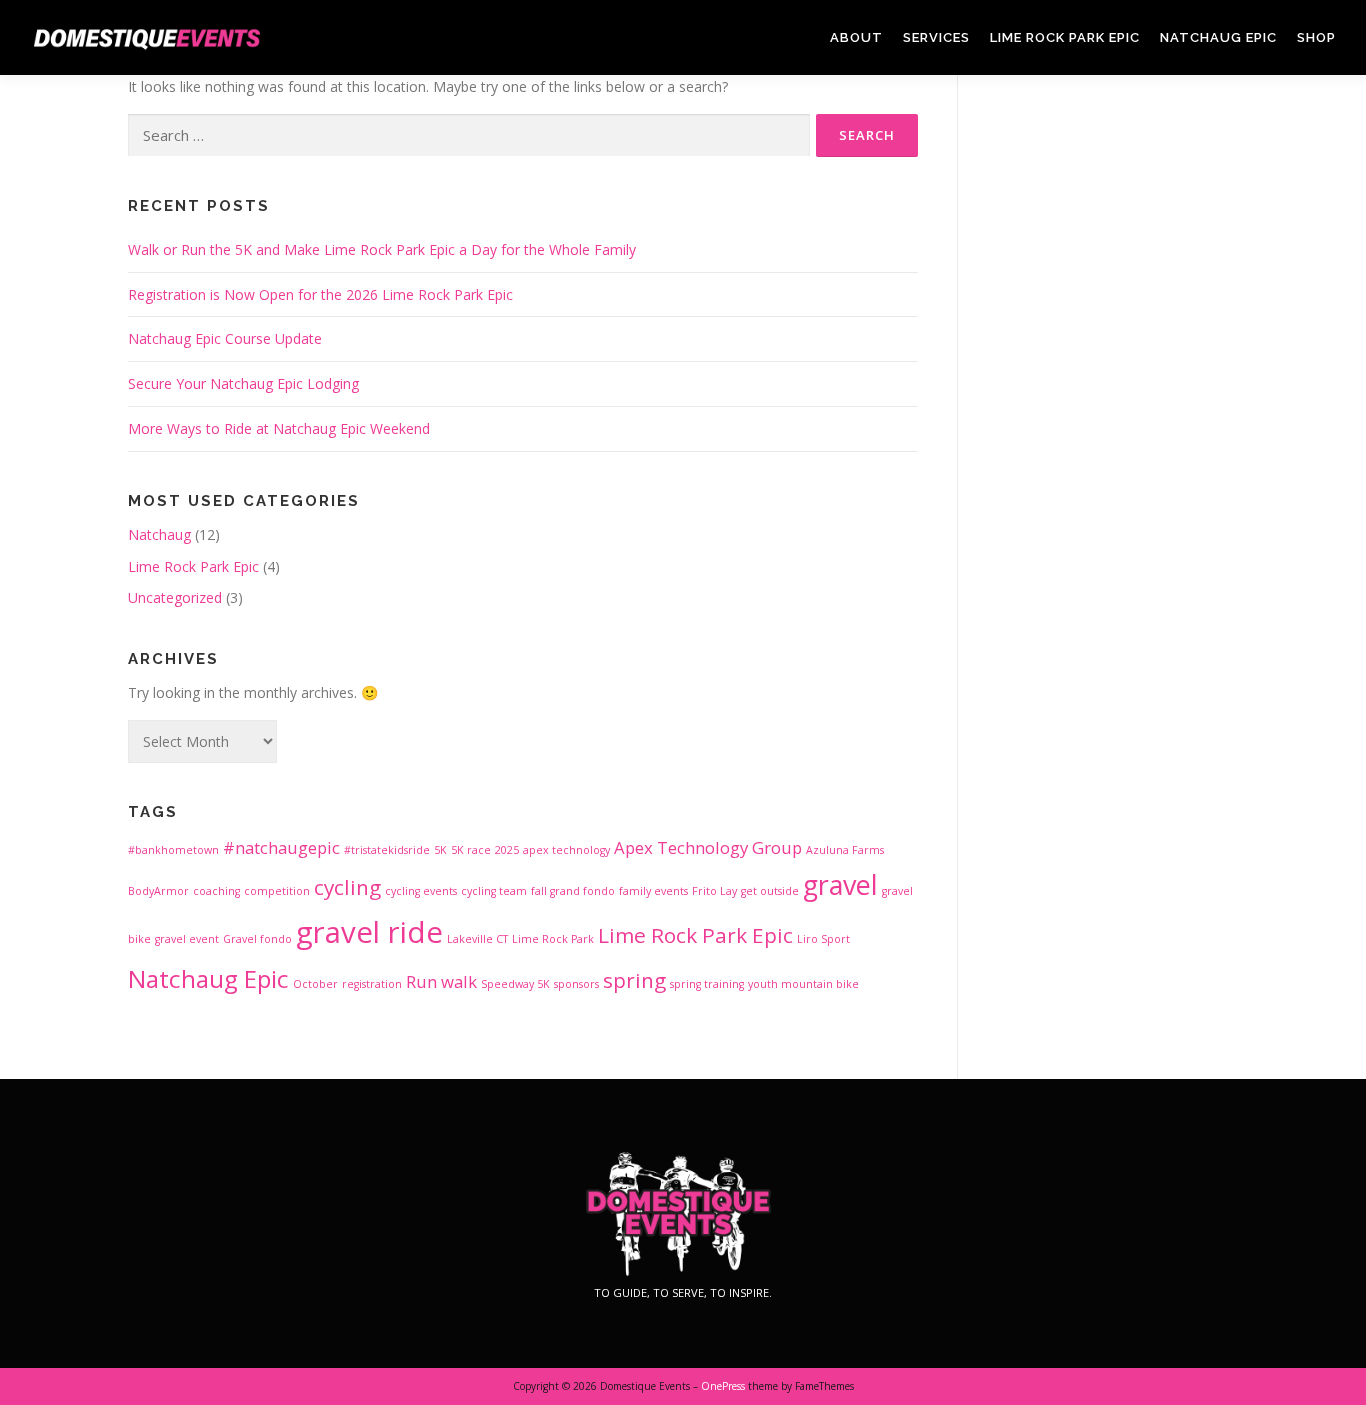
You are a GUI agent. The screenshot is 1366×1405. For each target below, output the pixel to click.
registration (372, 984)
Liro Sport (823, 939)
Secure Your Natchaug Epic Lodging (243, 383)
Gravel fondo (257, 939)
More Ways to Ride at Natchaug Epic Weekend (279, 428)
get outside (770, 891)
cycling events (421, 891)
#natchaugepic (281, 847)
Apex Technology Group (708, 847)
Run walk (441, 981)
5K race (471, 850)
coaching (216, 891)
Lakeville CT (477, 939)
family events (653, 891)
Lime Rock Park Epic (1065, 37)
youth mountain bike (803, 984)
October (315, 984)
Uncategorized (175, 597)
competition (277, 891)
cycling (347, 887)
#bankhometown (173, 850)
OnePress (723, 1386)
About (856, 37)
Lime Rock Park (553, 939)
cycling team (494, 891)
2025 (507, 850)
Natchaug (159, 534)
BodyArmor (158, 891)
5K (440, 850)
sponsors (576, 984)
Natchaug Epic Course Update (225, 338)
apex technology (566, 850)
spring (634, 980)
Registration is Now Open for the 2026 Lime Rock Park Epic (320, 294)
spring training (707, 984)
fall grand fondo (573, 891)
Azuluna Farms (845, 850)
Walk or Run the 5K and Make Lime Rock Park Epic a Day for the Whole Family (382, 249)
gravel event (187, 939)
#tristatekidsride (387, 850)
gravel (840, 884)
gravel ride (369, 932)
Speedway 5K (515, 984)
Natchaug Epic (1218, 37)
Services (936, 37)
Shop (1316, 37)
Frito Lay (714, 891)
